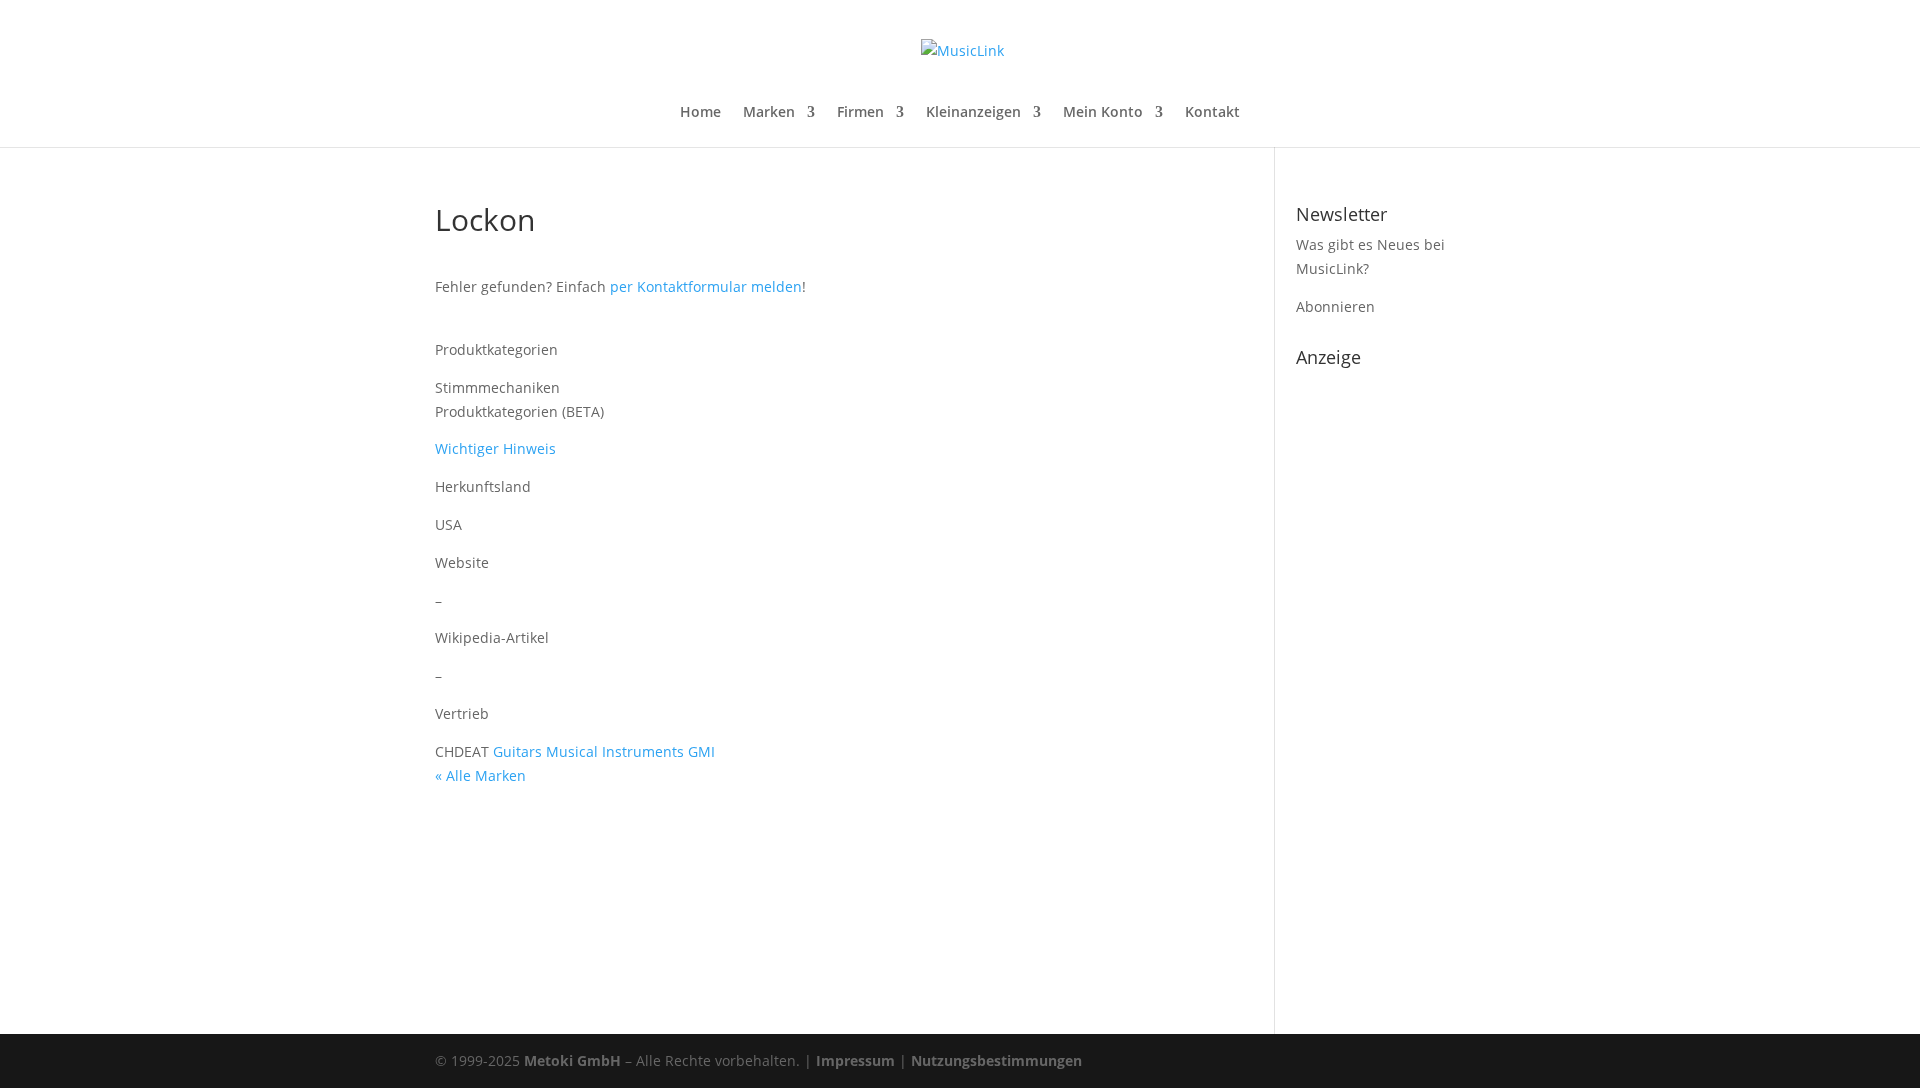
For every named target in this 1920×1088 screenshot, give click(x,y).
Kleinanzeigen (973, 113)
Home (700, 113)
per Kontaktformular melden (706, 286)
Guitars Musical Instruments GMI (604, 751)
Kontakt (1212, 113)
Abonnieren (1335, 306)
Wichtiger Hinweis (495, 448)
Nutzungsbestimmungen (996, 1060)
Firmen (860, 113)
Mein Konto (1103, 113)
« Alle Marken (480, 775)
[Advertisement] (1390, 676)
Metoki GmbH (572, 1060)
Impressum (855, 1060)
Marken (769, 113)
